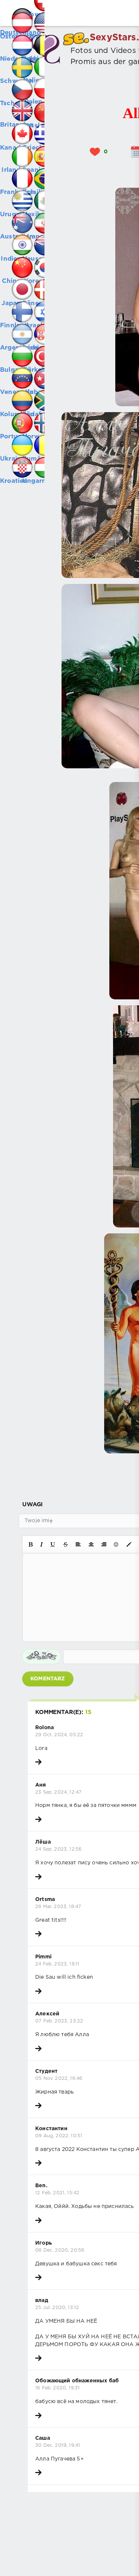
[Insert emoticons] (116, 1544)
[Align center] (91, 1544)
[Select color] (129, 1544)
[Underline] (53, 1544)
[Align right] (104, 1544)
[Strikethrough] (66, 1544)
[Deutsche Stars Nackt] (11, 11)
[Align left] (78, 1544)
